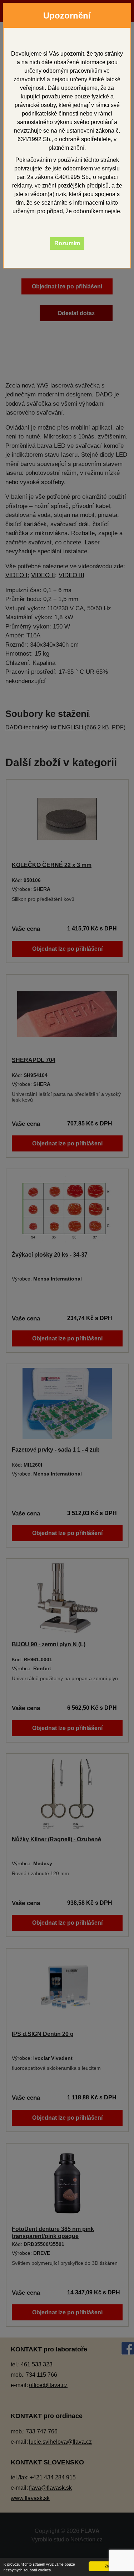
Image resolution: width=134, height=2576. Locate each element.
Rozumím (67, 243)
